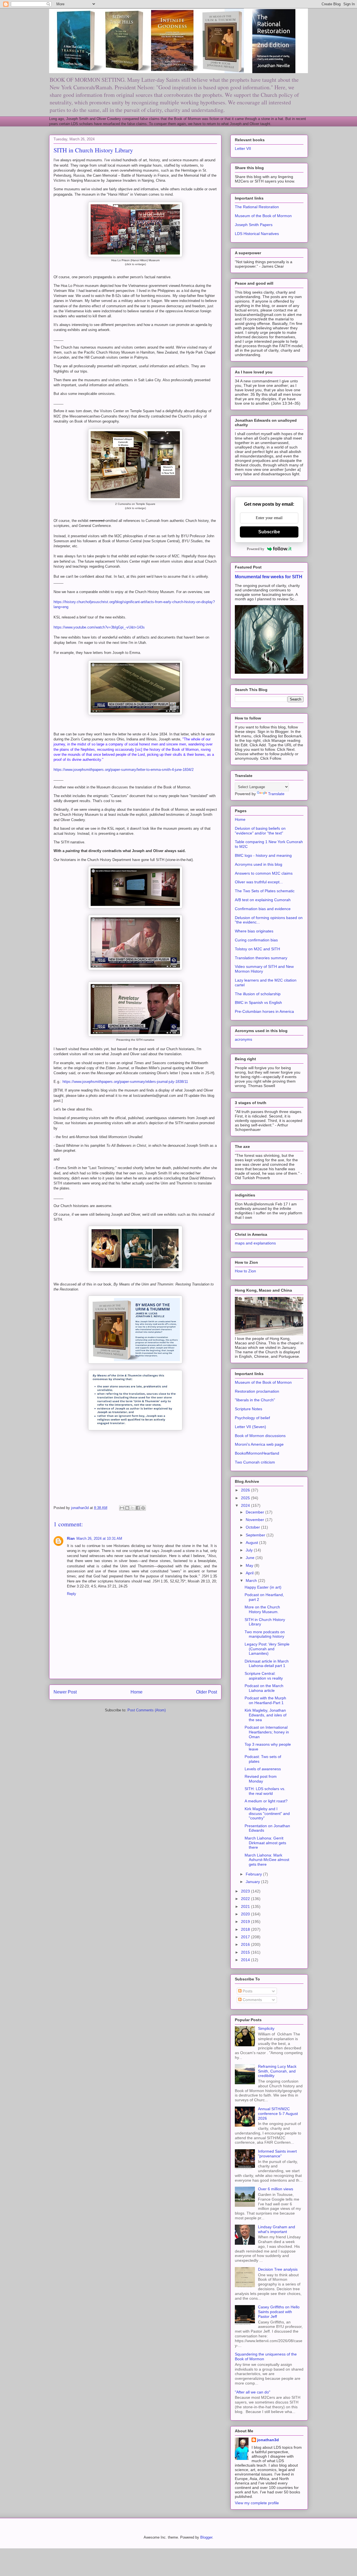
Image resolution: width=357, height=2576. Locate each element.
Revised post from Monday (261, 1779)
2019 (246, 1922)
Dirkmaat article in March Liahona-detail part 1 (267, 1664)
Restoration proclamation (257, 1391)
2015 (246, 1952)
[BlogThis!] (127, 1508)
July (250, 1550)
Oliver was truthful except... (259, 882)
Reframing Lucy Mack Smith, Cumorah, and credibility (277, 2071)
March (252, 1580)
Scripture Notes (249, 1409)
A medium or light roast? (266, 1801)
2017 (246, 1937)
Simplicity (266, 2028)
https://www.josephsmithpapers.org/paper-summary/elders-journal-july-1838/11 (125, 1082)
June (251, 1558)
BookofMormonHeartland (257, 1453)
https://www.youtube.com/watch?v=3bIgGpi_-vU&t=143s (99, 627)
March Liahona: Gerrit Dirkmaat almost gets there (265, 1843)
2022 (246, 1899)
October (253, 1527)
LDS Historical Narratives (257, 234)
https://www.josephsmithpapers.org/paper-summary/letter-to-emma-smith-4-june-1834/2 (124, 770)
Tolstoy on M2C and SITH (257, 949)
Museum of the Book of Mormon (263, 216)
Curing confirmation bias (256, 940)
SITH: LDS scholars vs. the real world (265, 1791)
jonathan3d (268, 2440)
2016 (246, 1944)
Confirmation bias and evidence (263, 909)
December (255, 1512)
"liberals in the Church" (255, 1400)
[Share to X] (132, 1508)
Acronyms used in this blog (259, 864)
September (256, 1535)
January (253, 1882)
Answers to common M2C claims (264, 873)
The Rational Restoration (257, 207)
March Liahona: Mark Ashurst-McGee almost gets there (267, 1860)
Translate (276, 794)
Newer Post (65, 1692)
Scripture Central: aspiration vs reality (264, 1676)
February (254, 1874)
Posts (247, 1991)
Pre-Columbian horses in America (264, 1011)
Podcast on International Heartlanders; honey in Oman (267, 1732)
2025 (246, 1498)
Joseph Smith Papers (254, 225)
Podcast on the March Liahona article (264, 1688)
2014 (246, 1960)
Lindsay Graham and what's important (277, 2229)
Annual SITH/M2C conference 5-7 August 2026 (278, 2114)
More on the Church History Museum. (262, 1609)
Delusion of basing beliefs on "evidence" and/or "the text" (260, 831)
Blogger (206, 2537)
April (250, 1573)
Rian (71, 1538)
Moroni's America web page (259, 1444)
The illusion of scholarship (258, 994)
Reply (72, 1594)
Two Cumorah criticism (255, 1462)
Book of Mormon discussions (260, 1436)
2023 (246, 1891)
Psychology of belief (252, 1418)
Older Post (207, 1692)
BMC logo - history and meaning (263, 855)
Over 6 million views (276, 2189)
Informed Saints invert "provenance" (277, 2154)
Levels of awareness (263, 1769)
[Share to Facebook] (138, 1508)
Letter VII (243, 148)
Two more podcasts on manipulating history (265, 1634)
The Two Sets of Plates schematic (265, 891)
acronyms (243, 1039)
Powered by (256, 549)
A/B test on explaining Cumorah (263, 900)
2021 (246, 1906)
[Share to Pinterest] (143, 1508)
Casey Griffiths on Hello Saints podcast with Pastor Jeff (279, 2312)
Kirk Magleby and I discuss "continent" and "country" (267, 1814)
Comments (252, 2000)
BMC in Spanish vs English (258, 1002)
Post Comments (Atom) (147, 1710)
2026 (246, 1490)
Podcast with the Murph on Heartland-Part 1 (265, 1700)
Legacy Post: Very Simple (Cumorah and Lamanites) (267, 1649)
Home (137, 1692)
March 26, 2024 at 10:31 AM (99, 1538)
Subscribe (269, 532)
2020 (246, 1914)
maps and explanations (255, 1243)
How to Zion (245, 1271)
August (252, 1543)
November (255, 1520)
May (250, 1565)
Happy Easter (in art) (263, 1587)
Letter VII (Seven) (250, 1427)
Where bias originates (254, 931)
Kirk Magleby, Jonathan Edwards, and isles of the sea (266, 1715)
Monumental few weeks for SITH (269, 577)
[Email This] (122, 1508)
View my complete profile (257, 2503)
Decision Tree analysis (278, 2269)
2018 (246, 1929)
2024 (246, 1505)
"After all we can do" (253, 2392)
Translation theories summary (261, 958)
